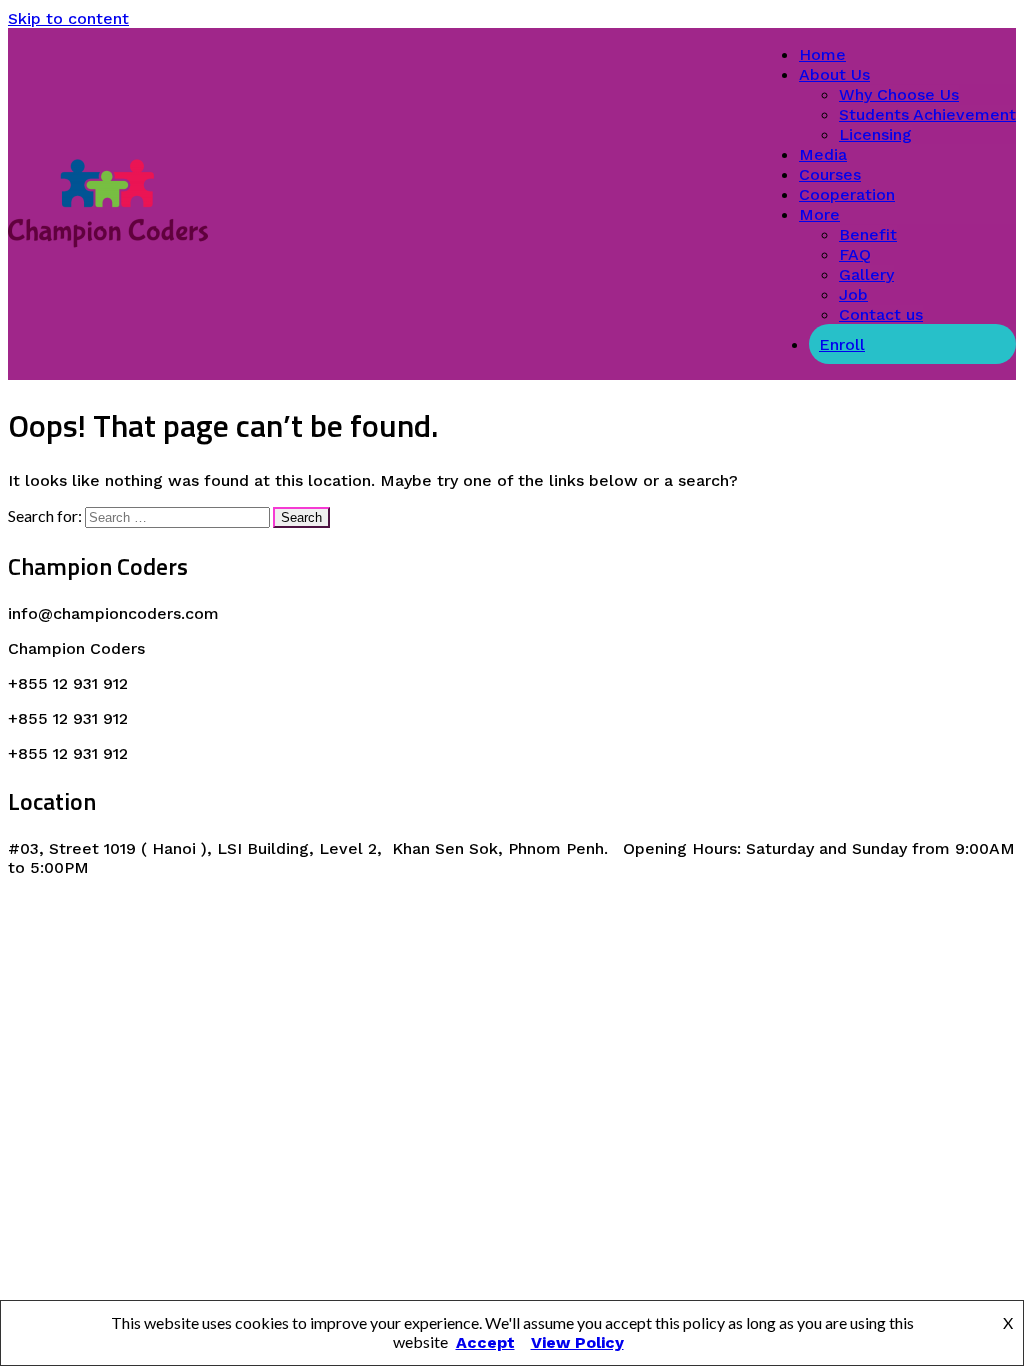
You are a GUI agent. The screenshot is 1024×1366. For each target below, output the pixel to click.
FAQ (855, 254)
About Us (834, 74)
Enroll (842, 344)
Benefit (868, 234)
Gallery (866, 274)
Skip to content (68, 18)
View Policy (577, 1342)
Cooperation (847, 194)
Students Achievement (927, 114)
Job (853, 294)
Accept (485, 1342)
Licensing (875, 134)
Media (823, 154)
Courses (830, 174)
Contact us (881, 314)
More (819, 214)
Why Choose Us (899, 94)
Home (822, 54)
